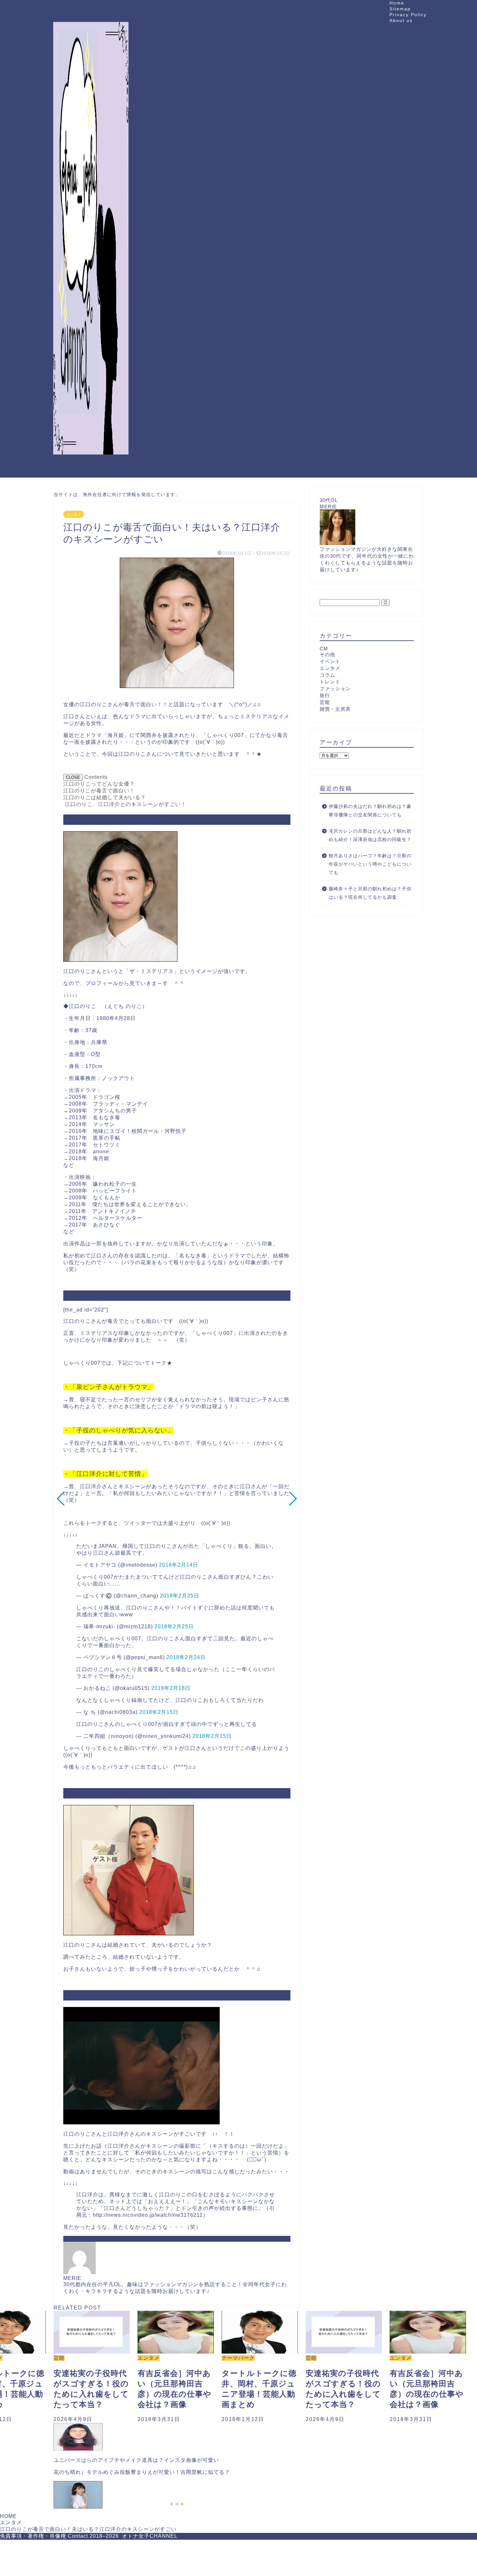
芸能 (325, 702)
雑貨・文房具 (335, 709)
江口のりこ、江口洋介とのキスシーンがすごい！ (125, 804)
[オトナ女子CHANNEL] (91, 470)
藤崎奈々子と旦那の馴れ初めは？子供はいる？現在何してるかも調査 (370, 893)
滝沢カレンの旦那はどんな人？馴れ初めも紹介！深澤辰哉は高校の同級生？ (370, 835)
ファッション (335, 689)
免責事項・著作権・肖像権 (33, 2536)
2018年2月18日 (171, 1688)
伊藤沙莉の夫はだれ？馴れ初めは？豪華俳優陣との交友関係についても (370, 811)
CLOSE (73, 777)
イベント (330, 661)
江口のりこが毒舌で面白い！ (99, 791)
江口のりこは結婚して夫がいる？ (105, 797)
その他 (327, 654)
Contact (78, 2536)
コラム (327, 675)
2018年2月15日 (159, 1712)
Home (397, 3)
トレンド (330, 682)
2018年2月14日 (179, 1565)
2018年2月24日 (186, 1657)
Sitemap (400, 9)
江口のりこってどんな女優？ (99, 784)
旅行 (325, 695)
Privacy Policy (408, 15)
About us (401, 20)
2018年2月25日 (180, 1596)
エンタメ (74, 514)
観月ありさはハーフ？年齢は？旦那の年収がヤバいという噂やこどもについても (370, 864)
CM (324, 649)
